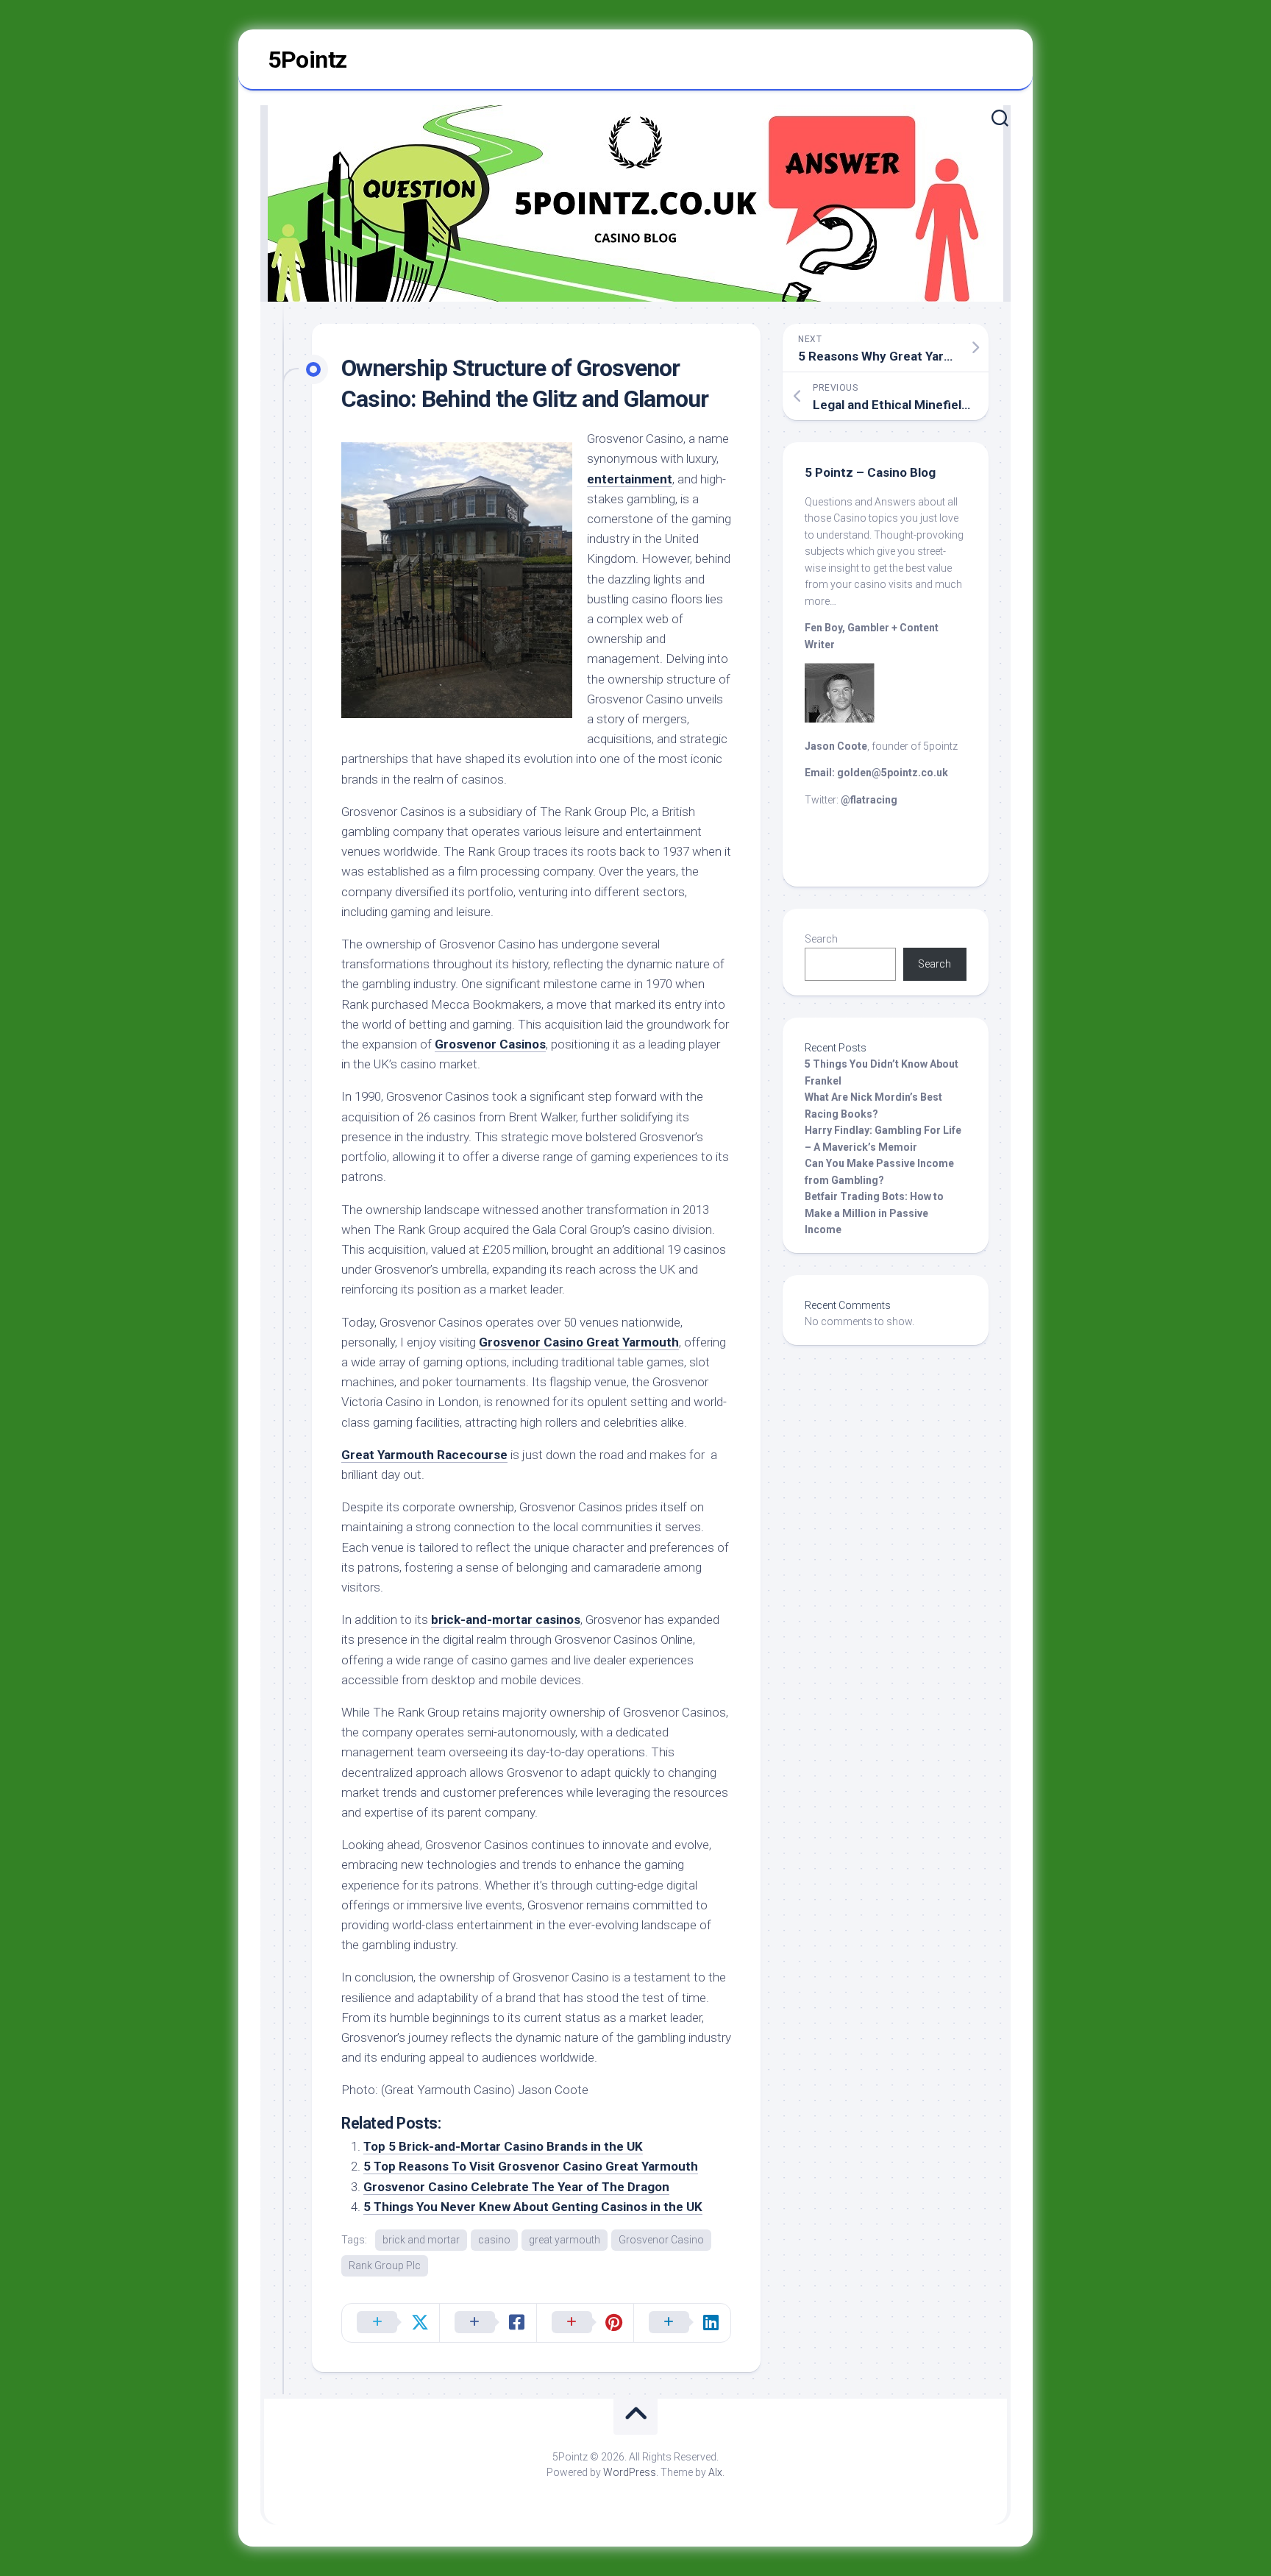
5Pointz (307, 60)
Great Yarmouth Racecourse (424, 1455)
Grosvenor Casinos (490, 1044)
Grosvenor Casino (661, 2240)
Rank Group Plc (385, 2265)
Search (821, 939)
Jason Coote (836, 746)
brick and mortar (421, 2240)
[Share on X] (391, 2323)
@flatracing (869, 800)
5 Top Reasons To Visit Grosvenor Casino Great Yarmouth (531, 2166)
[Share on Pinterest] (585, 2323)
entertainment (630, 479)
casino (494, 2240)
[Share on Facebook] (488, 2323)
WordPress (630, 2472)
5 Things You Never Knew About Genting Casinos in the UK (533, 2207)
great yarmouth (565, 2240)
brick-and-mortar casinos (506, 1619)
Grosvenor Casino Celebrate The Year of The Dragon (516, 2187)
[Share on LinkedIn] (682, 2323)
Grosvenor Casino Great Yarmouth (579, 1342)
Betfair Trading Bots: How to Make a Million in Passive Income (874, 1213)
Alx (715, 2472)
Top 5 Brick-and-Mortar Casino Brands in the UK (503, 2146)
